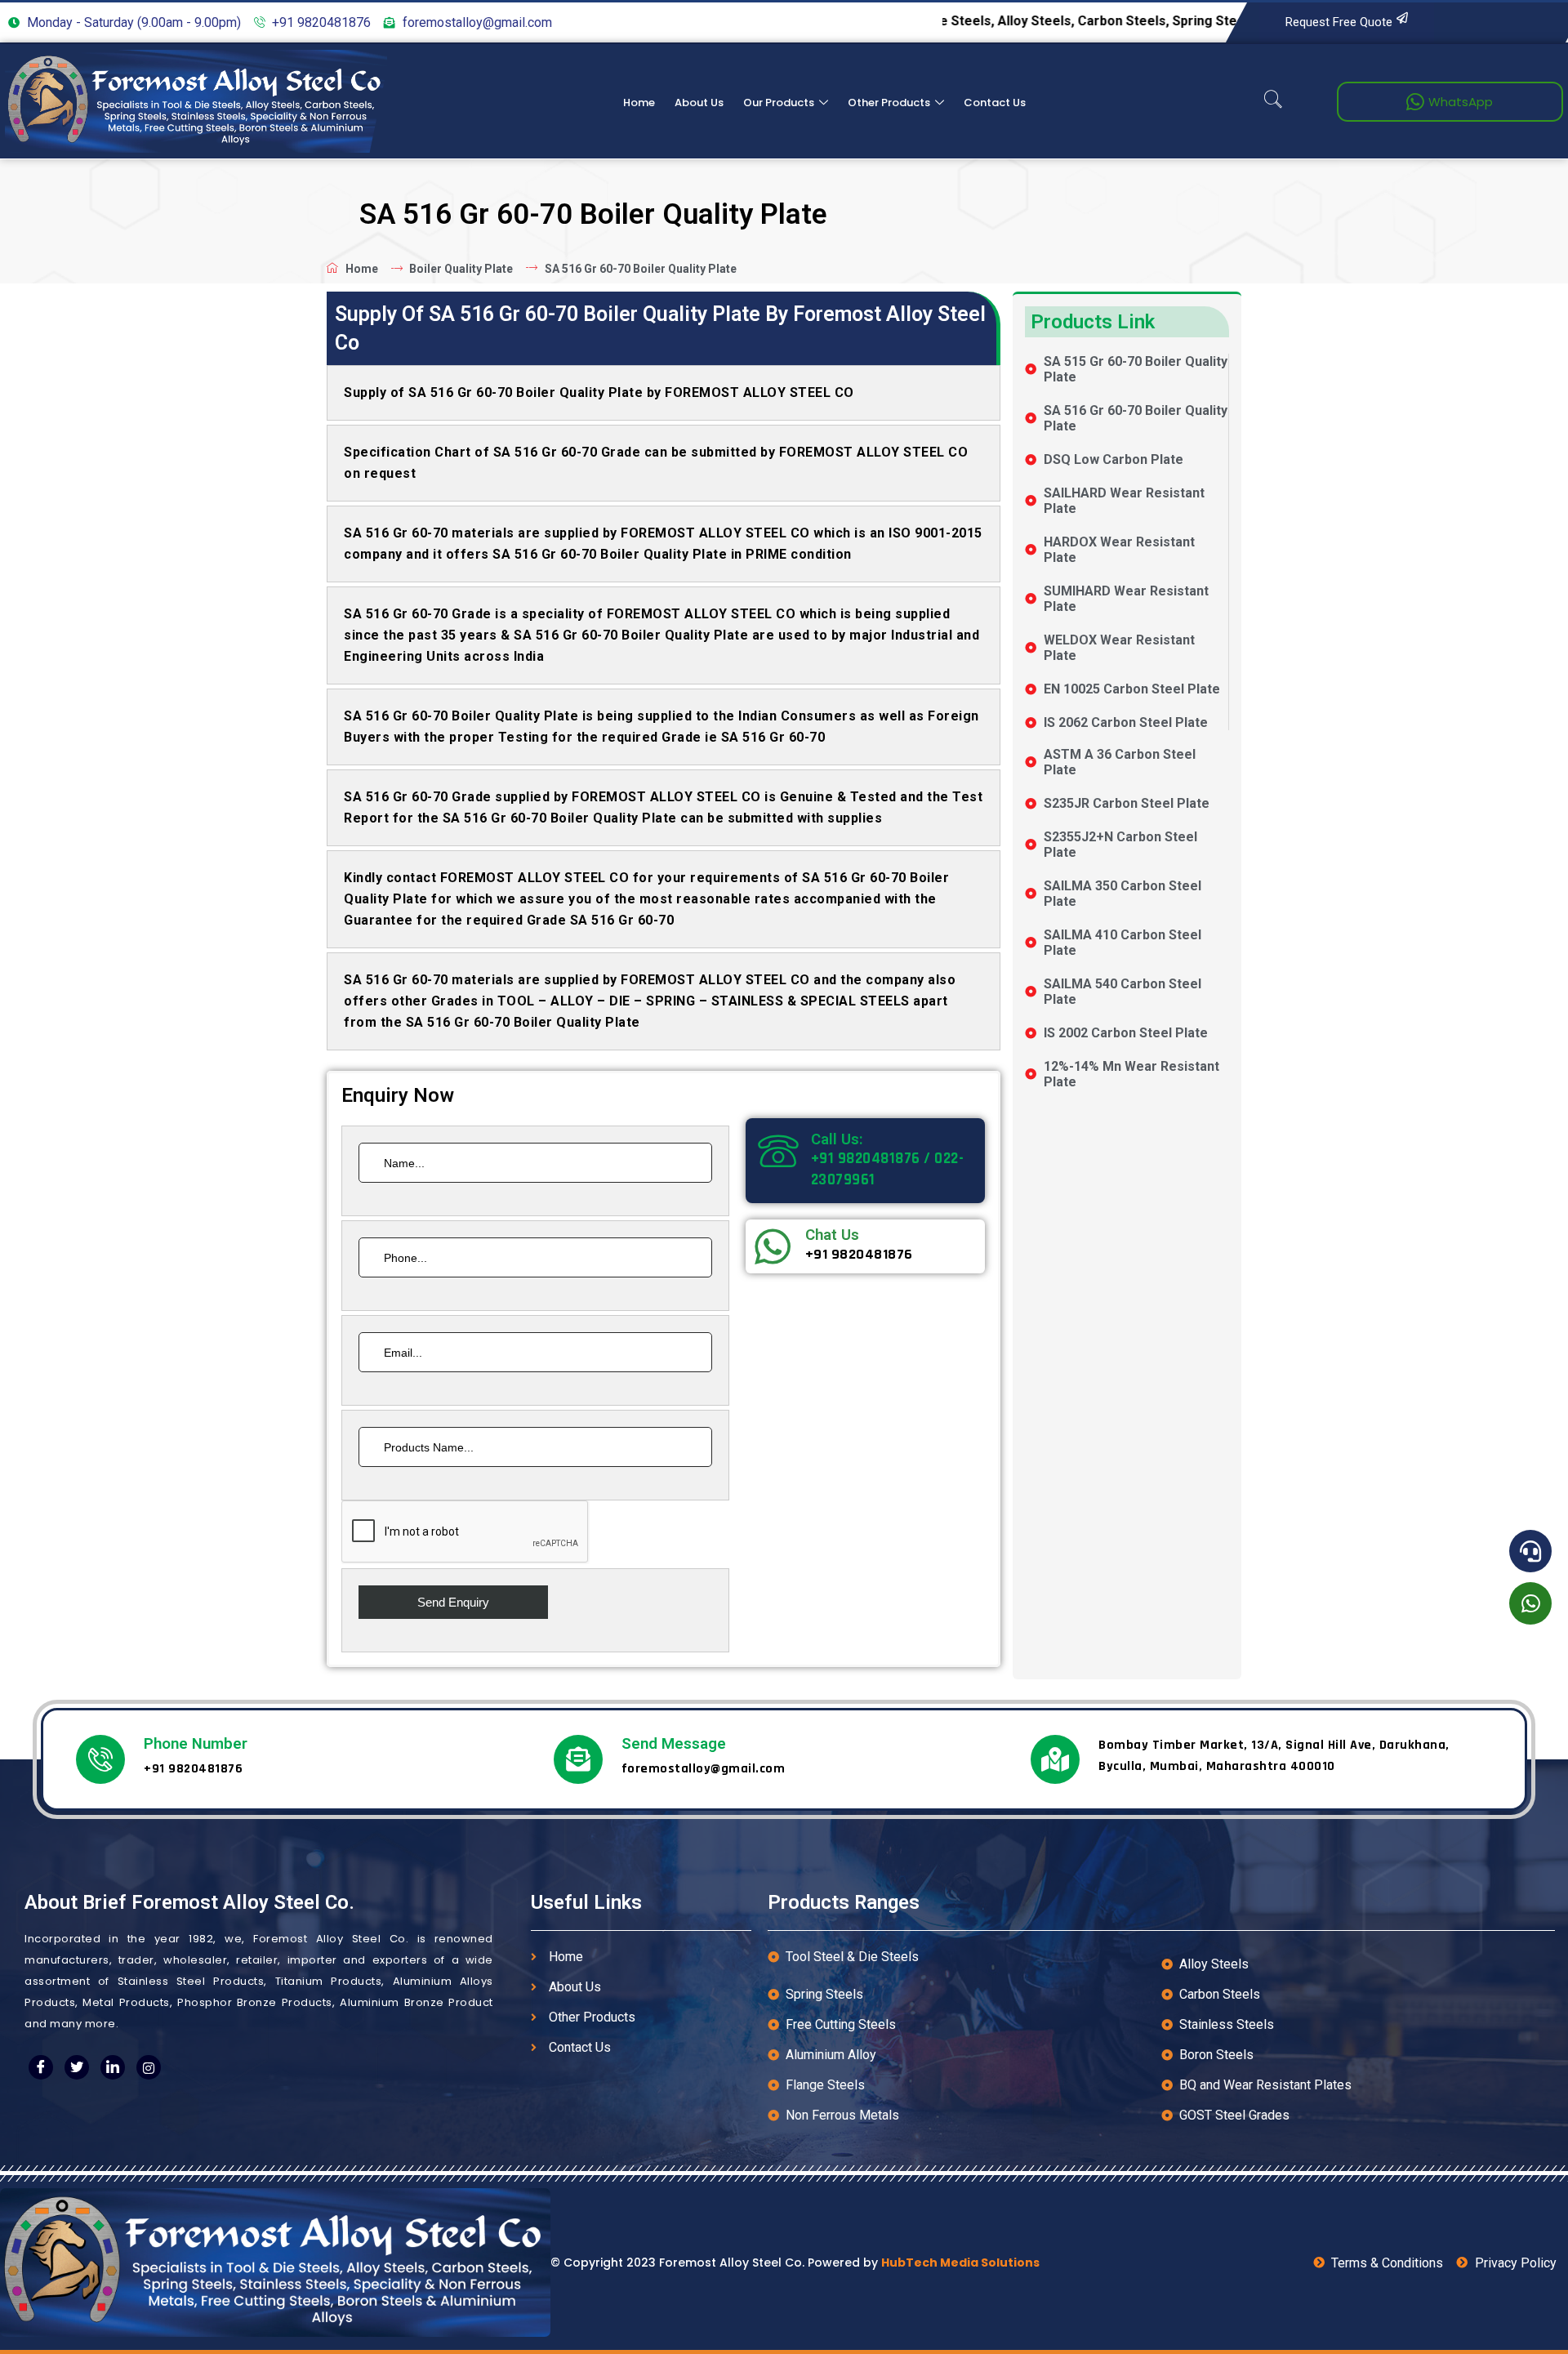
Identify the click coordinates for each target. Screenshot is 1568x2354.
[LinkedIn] (113, 2067)
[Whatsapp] (1530, 1603)
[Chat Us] (773, 1246)
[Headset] (1530, 1551)
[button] (1273, 101)
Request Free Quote (1339, 22)
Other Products (889, 103)
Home (639, 103)
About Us (699, 103)
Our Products (779, 103)
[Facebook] (41, 2067)
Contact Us (995, 103)
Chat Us (832, 1235)
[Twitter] (77, 2067)
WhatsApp (1461, 102)
